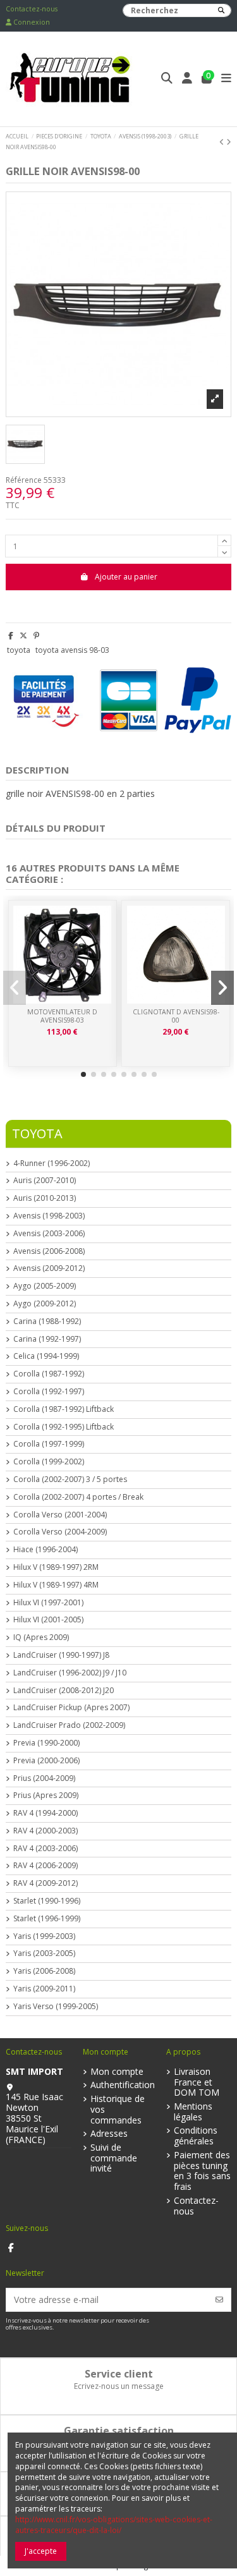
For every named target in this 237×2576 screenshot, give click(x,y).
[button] (83, 1074)
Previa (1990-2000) (46, 1743)
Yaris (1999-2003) (44, 1936)
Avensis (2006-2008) (49, 1251)
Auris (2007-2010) (45, 1181)
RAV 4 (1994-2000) (46, 1813)
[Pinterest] (36, 635)
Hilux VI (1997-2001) (48, 1603)
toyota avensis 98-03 (72, 650)
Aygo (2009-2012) (45, 1304)
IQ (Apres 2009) (41, 1637)
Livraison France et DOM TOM (197, 2082)
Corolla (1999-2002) (49, 1462)
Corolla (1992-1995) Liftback (64, 1427)
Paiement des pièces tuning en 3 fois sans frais (202, 2171)
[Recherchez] (221, 10)
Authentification (123, 2085)
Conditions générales (196, 2136)
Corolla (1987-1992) (49, 1374)
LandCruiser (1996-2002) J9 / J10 (70, 1673)
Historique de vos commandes (118, 2110)
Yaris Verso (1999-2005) (56, 2007)
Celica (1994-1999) (46, 1356)
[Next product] (229, 142)
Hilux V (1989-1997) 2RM (56, 1567)
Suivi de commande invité (114, 2158)
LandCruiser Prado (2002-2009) (69, 1725)
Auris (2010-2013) (45, 1198)
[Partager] (11, 635)
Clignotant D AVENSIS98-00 (176, 1016)
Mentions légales (193, 2112)
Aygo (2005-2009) (45, 1286)
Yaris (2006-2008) (44, 1971)
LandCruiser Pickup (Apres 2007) (71, 1708)
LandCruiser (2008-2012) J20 (64, 1691)
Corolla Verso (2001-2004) (60, 1515)
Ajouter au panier (126, 577)
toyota (19, 650)
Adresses (109, 2134)
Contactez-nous (32, 9)
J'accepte (41, 2551)
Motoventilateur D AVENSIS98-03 (62, 1016)
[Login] (187, 79)
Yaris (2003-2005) (44, 1953)
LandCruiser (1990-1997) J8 (61, 1655)
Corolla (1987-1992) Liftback (64, 1409)
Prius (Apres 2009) (46, 1795)
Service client (119, 2374)
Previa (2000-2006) (46, 1761)
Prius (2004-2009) (44, 1778)
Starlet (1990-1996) (47, 1901)
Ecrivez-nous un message (119, 2386)
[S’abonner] (219, 2300)
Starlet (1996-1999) (47, 1919)
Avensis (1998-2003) (49, 1216)
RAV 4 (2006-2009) (46, 1866)
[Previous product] (223, 142)
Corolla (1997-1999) (49, 1444)
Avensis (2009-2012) (49, 1268)
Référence (24, 480)
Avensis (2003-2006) (49, 1234)
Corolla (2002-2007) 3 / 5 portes (70, 1479)
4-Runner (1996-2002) (52, 1163)
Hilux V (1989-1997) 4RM (56, 1585)
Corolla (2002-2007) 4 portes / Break (78, 1497)
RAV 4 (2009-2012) (46, 1883)
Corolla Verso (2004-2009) (60, 1532)
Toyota (37, 1133)
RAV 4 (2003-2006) (46, 1849)
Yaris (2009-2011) (44, 1989)
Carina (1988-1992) (47, 1321)
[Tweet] (23, 635)
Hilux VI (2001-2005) (48, 1620)
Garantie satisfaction (119, 2431)
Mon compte (117, 2072)
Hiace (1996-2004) (46, 1550)
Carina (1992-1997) (47, 1339)
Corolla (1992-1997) (49, 1392)
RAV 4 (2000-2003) (46, 1831)
